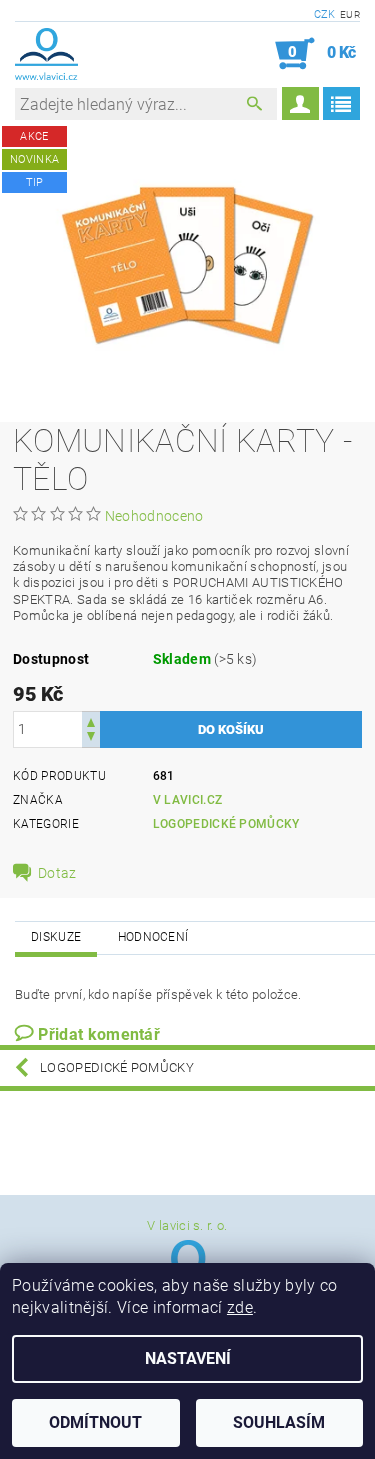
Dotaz (57, 873)
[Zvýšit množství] (91, 720)
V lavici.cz (188, 800)
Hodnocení (153, 937)
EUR (350, 14)
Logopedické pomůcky (226, 824)
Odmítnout (95, 1422)
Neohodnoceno (154, 516)
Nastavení (188, 1358)
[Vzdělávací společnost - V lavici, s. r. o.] (46, 54)
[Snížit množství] (91, 738)
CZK (325, 14)
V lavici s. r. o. (187, 1225)
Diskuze (56, 937)
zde (240, 1307)
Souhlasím (279, 1422)
